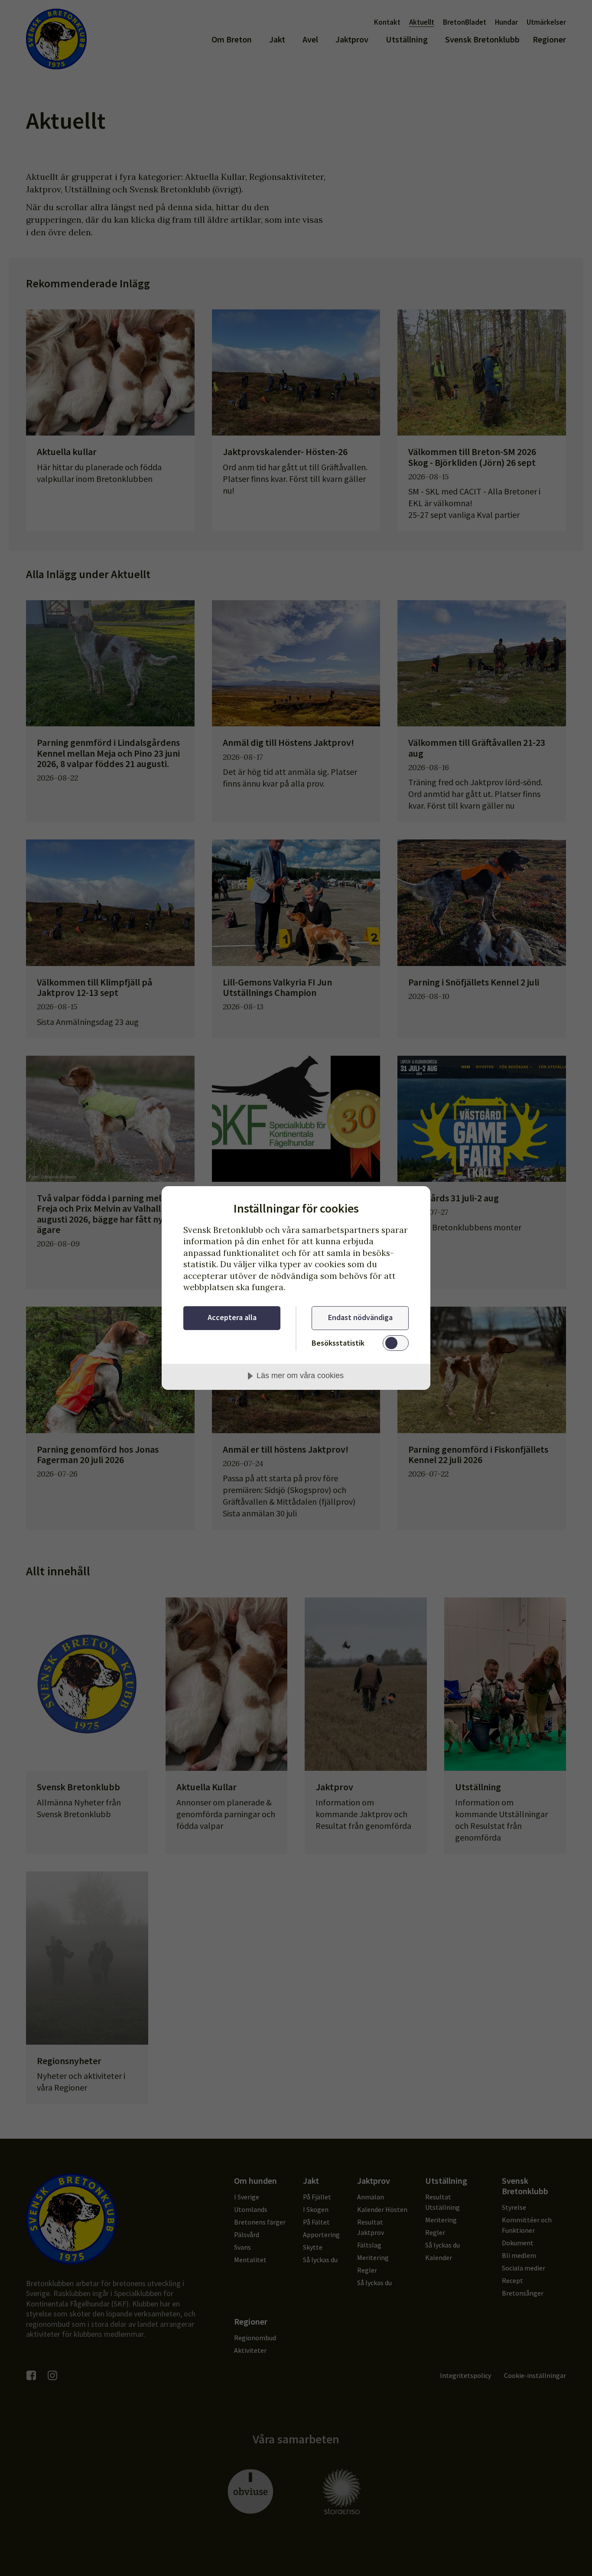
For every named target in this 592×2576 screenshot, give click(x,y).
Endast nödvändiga (360, 1317)
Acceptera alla (232, 1317)
